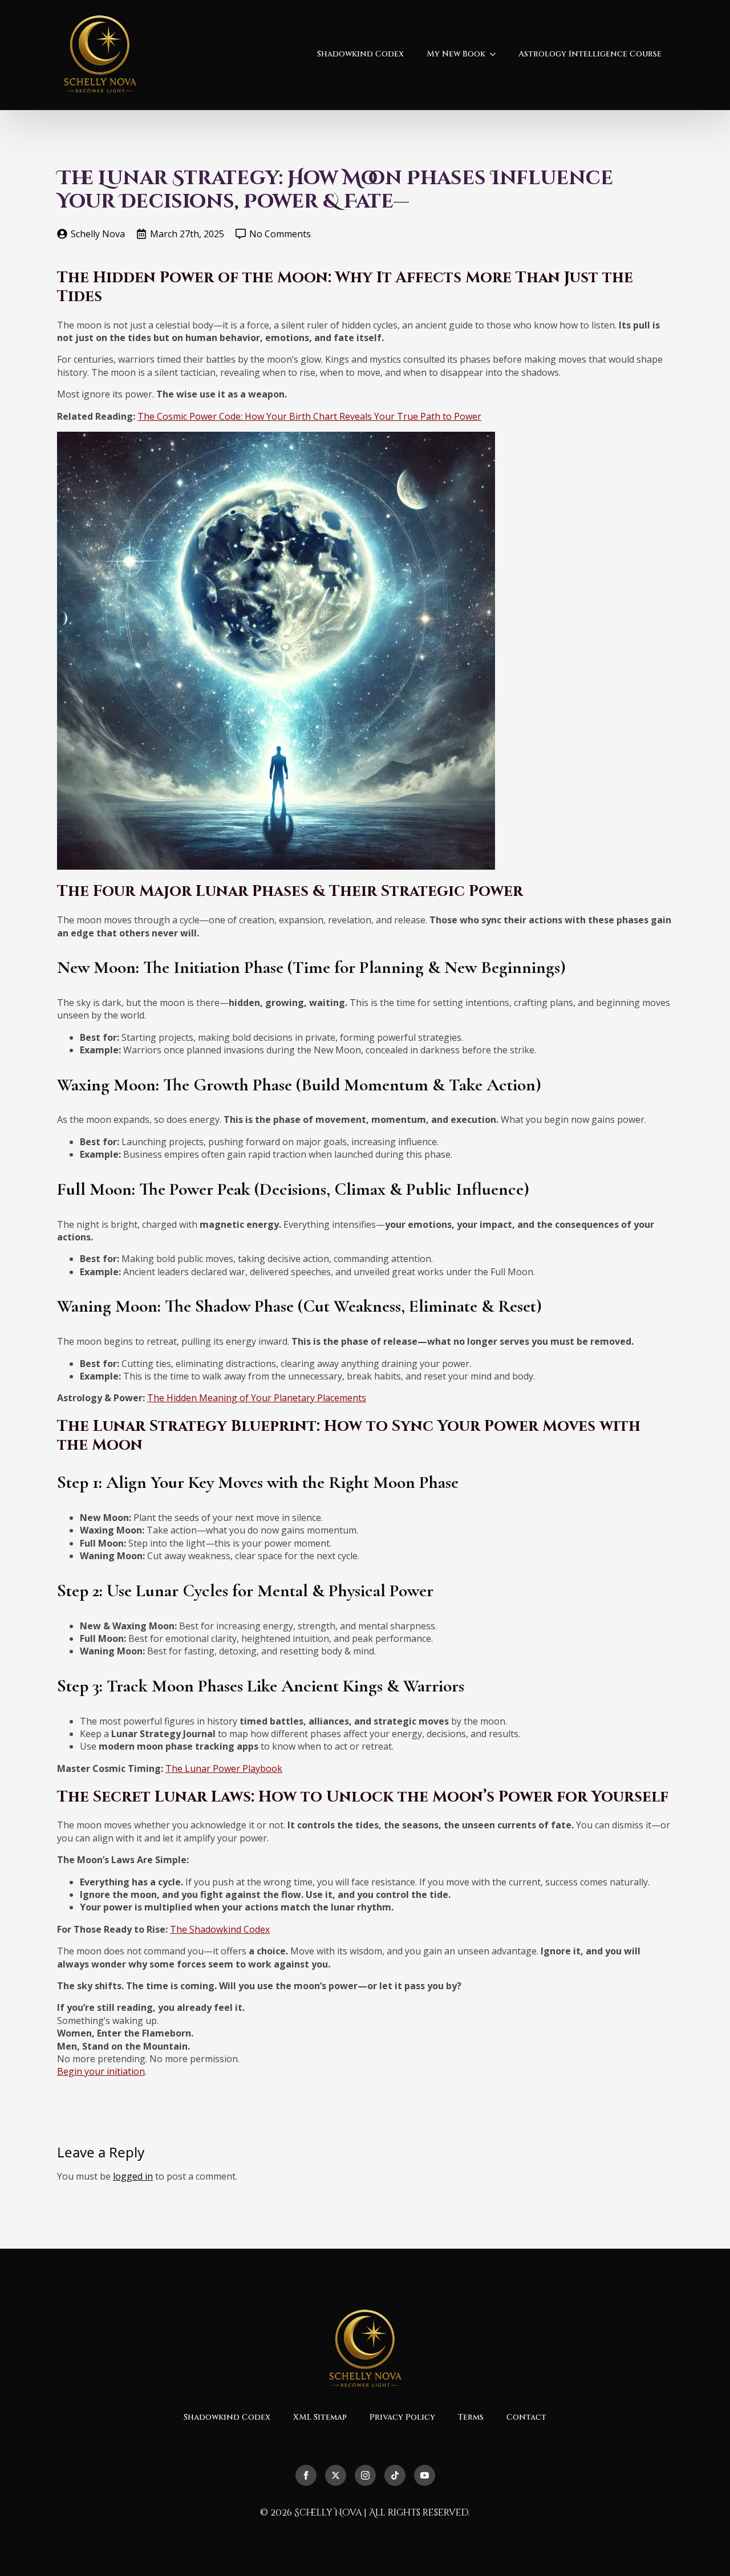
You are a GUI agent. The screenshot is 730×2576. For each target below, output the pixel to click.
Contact (526, 2417)
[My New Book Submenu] (496, 54)
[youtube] (425, 2475)
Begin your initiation (101, 2071)
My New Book (456, 54)
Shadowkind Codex (360, 54)
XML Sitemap (320, 2417)
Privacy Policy (402, 2417)
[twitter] (336, 2475)
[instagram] (365, 2475)
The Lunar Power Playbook (224, 1768)
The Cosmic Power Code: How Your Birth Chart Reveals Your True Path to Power (309, 416)
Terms (471, 2417)
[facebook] (306, 2475)
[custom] (395, 2475)
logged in (133, 2176)
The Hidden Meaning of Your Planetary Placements (257, 1398)
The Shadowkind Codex (220, 1929)
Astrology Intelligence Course (590, 54)
